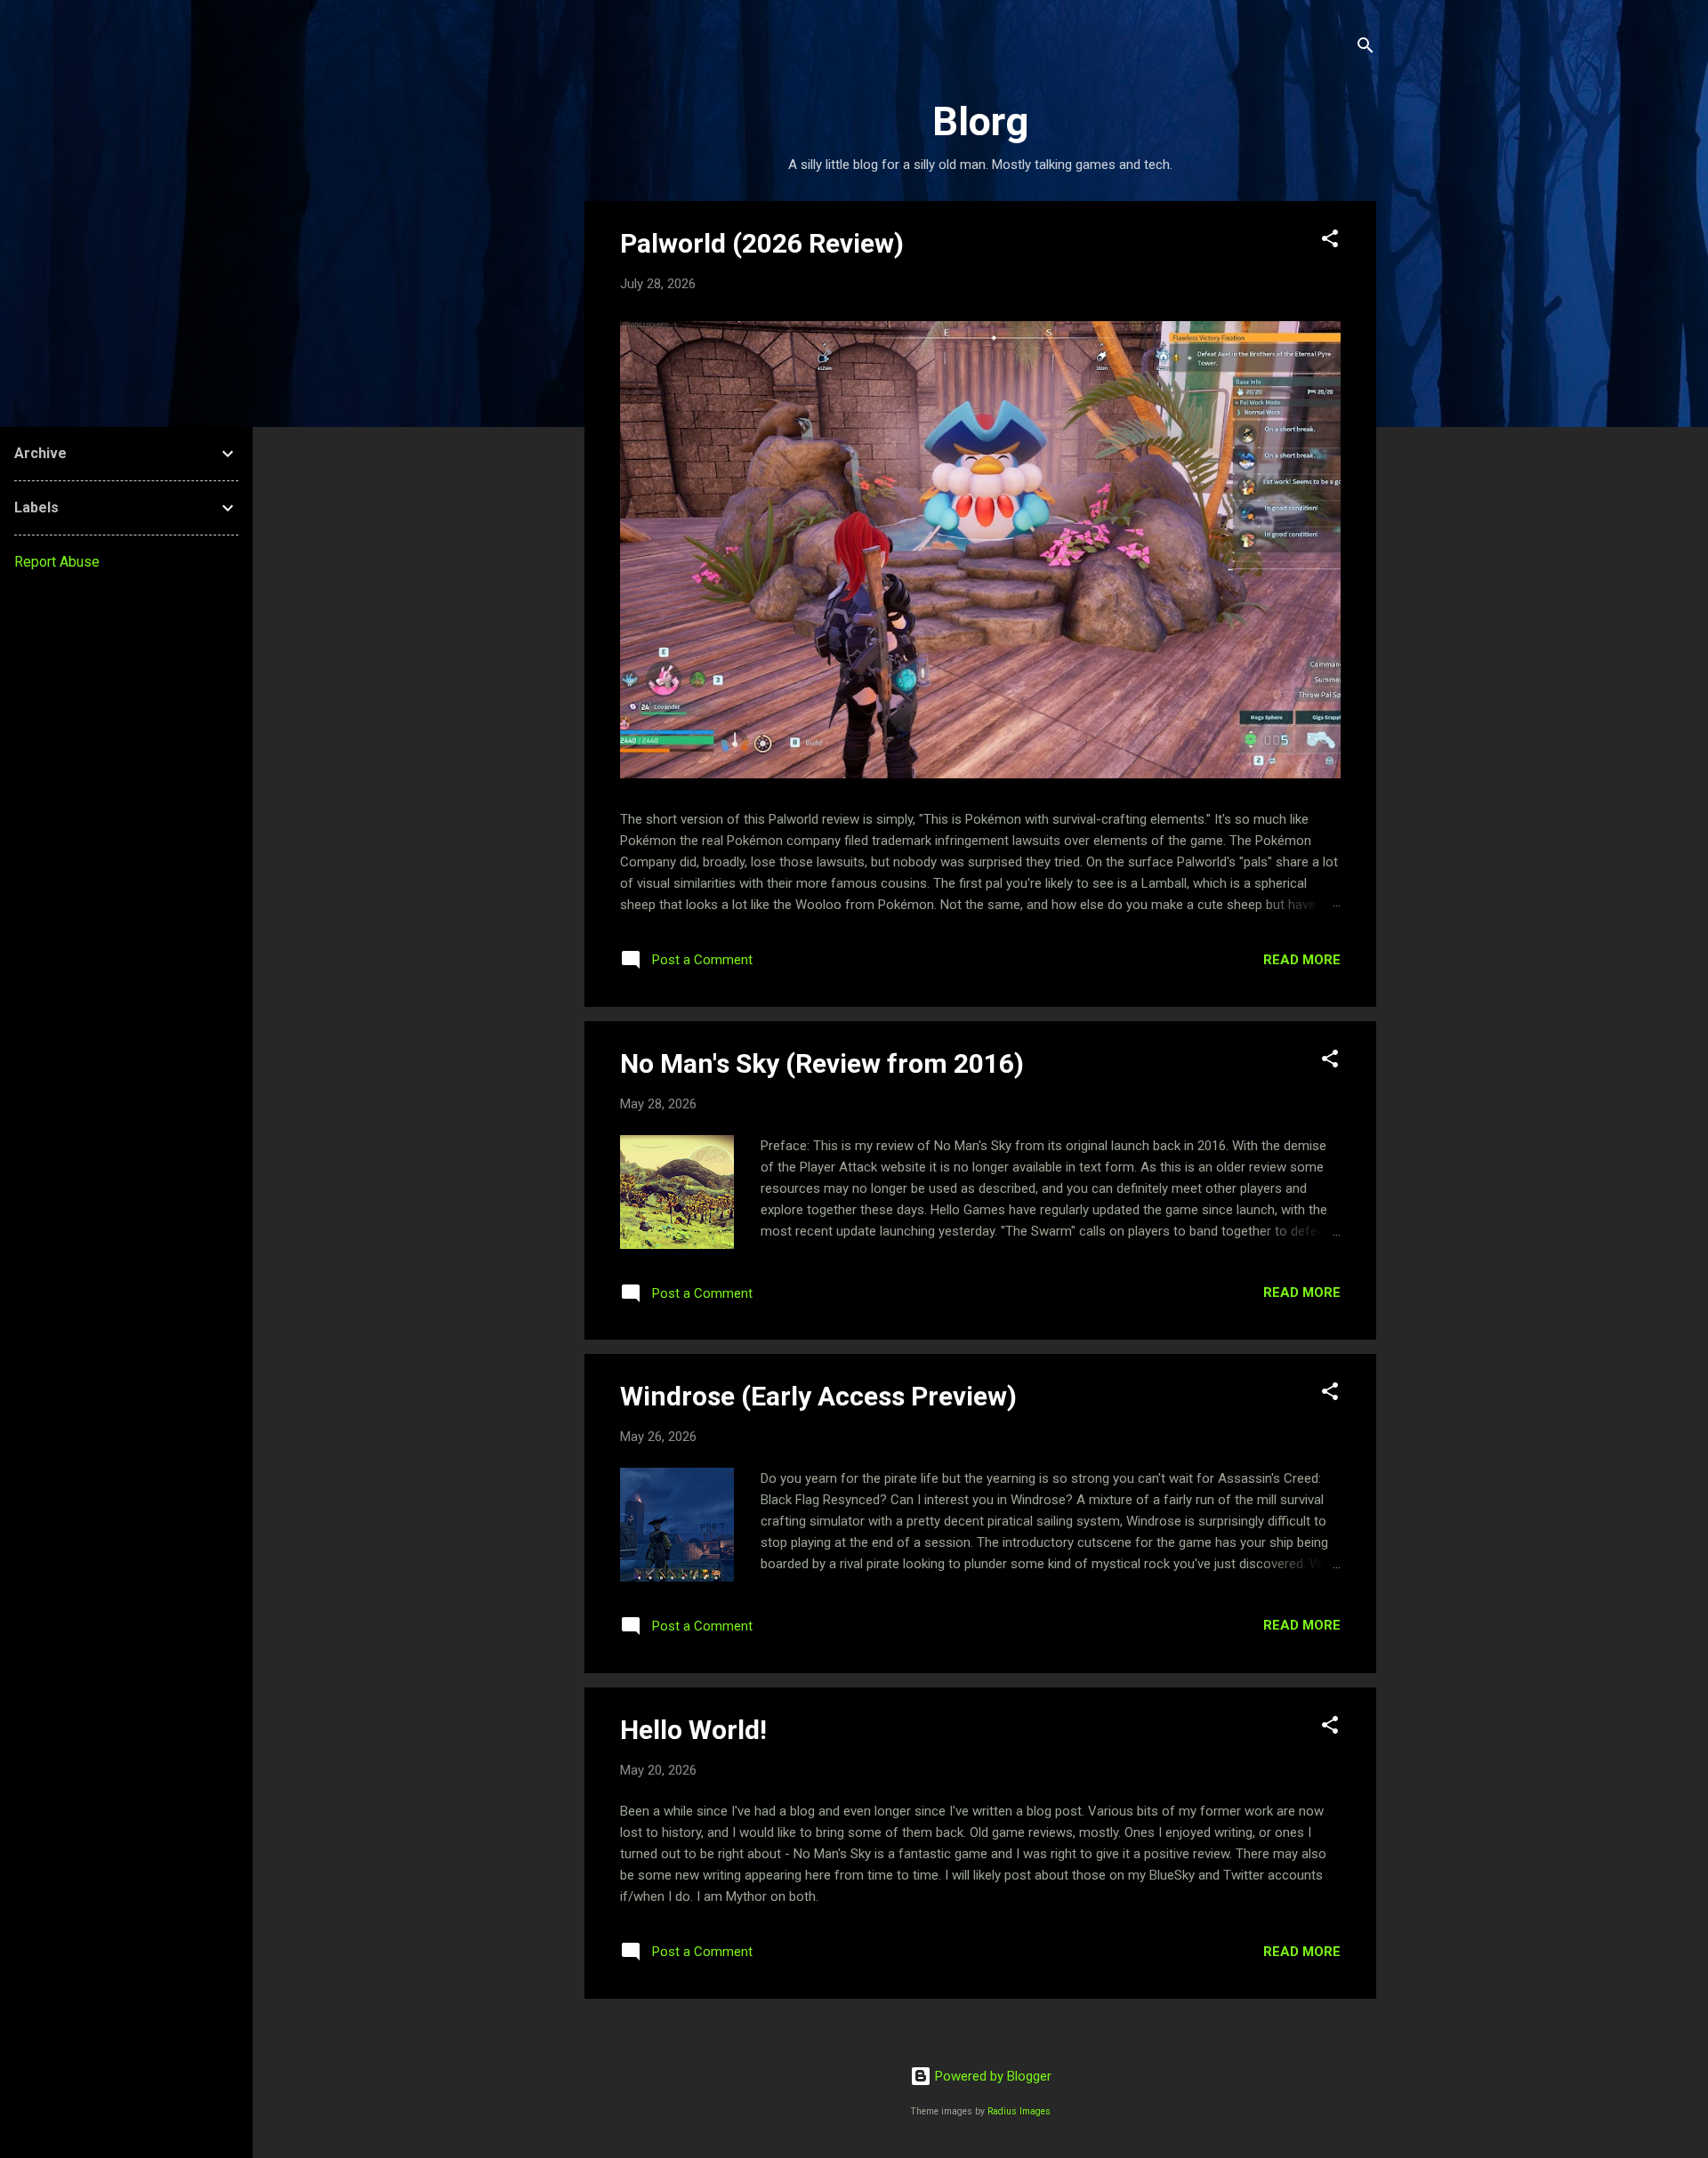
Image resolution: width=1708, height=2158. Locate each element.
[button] (1330, 242)
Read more (1302, 960)
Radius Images (1019, 2111)
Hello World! (693, 1730)
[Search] (1366, 48)
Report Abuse (57, 562)
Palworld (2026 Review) (762, 243)
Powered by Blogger (991, 2076)
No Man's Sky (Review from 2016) (822, 1063)
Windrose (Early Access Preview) (818, 1396)
